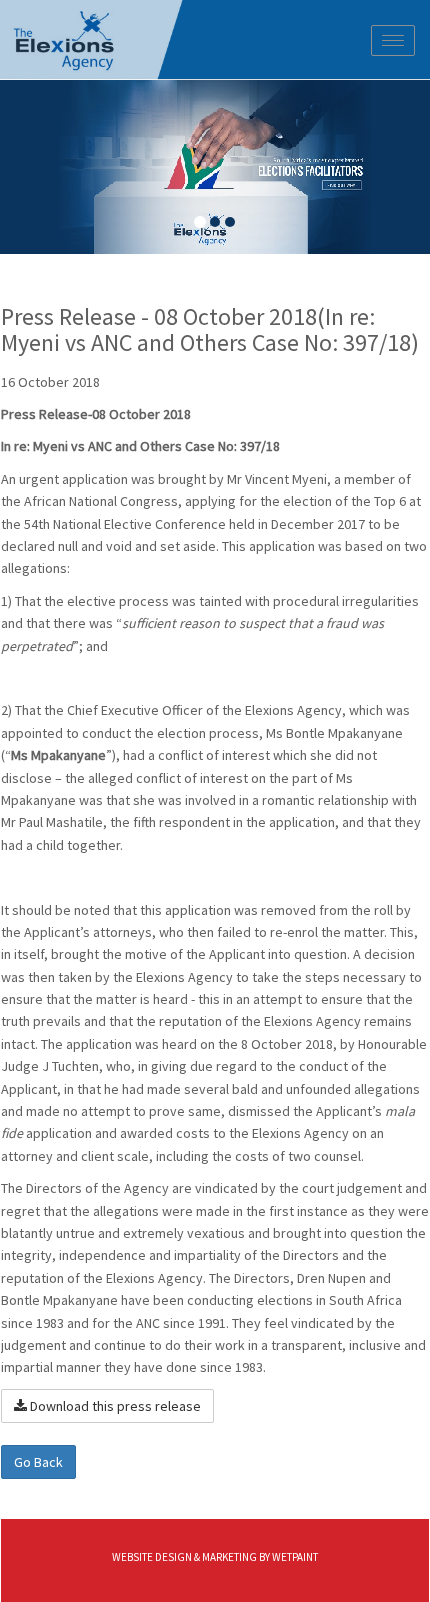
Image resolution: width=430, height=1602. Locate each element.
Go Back (38, 1462)
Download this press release (114, 1406)
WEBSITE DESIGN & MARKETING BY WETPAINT (215, 1557)
